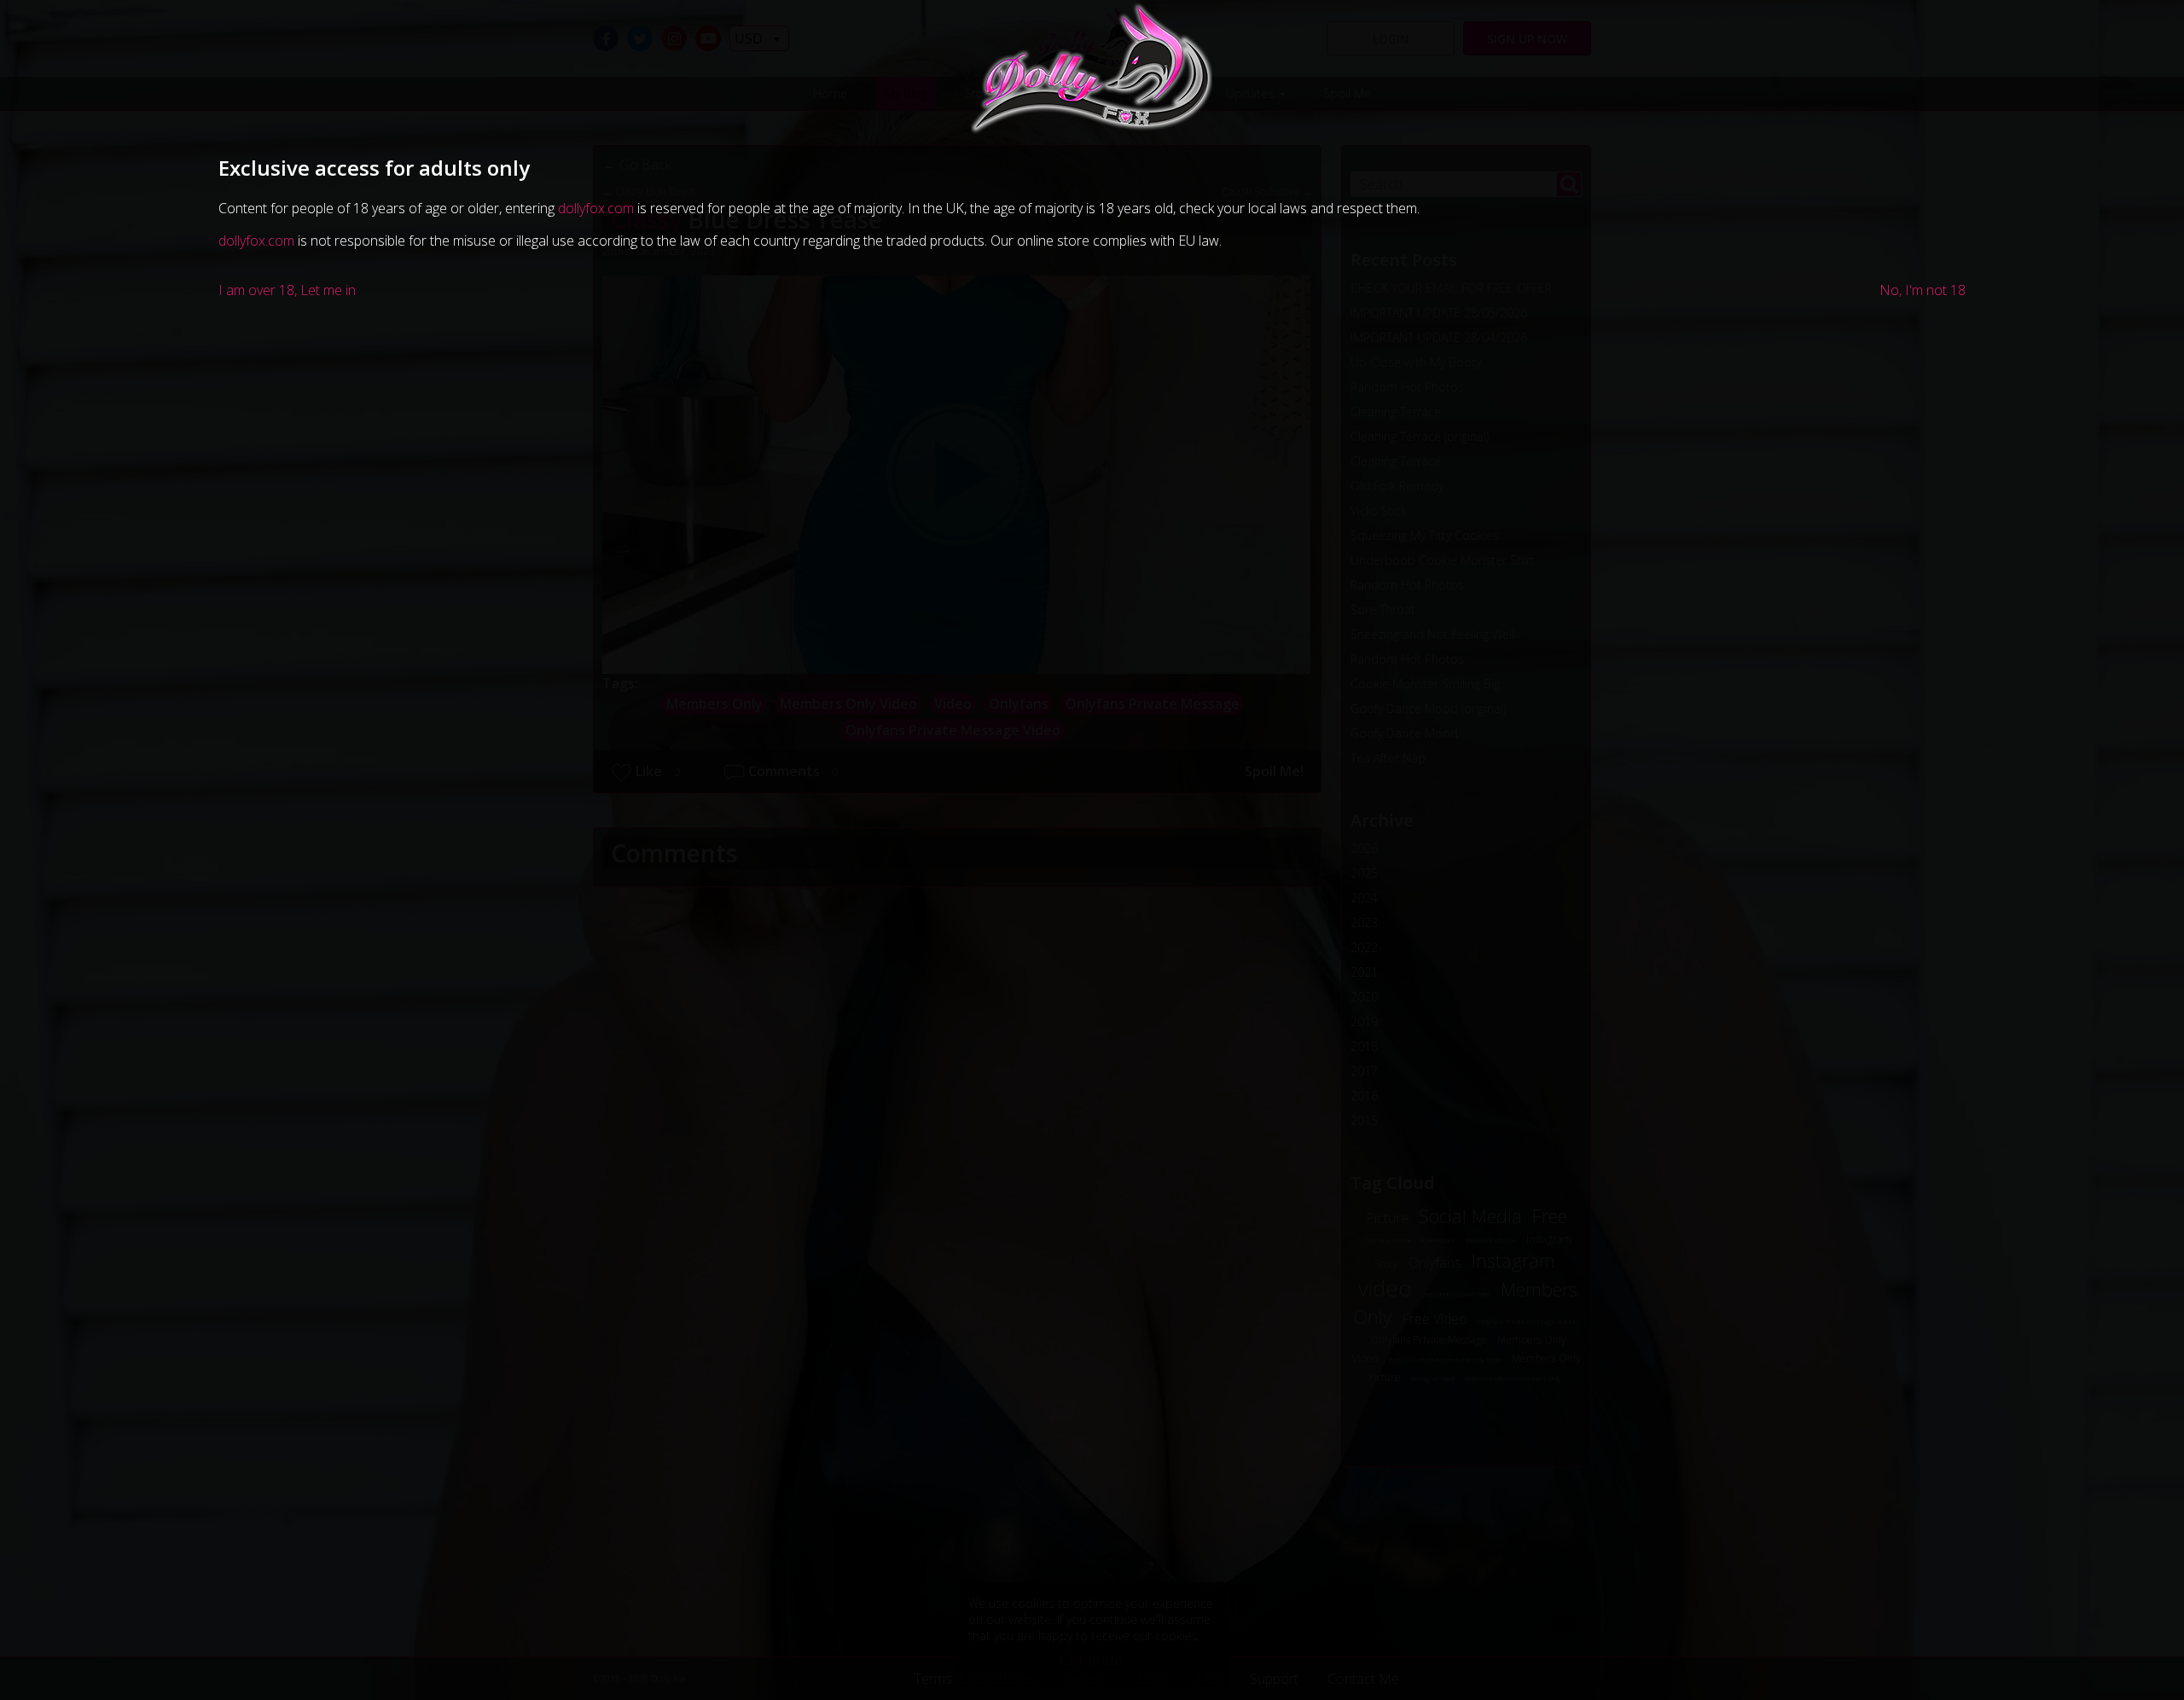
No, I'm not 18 (1923, 290)
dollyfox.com (596, 208)
